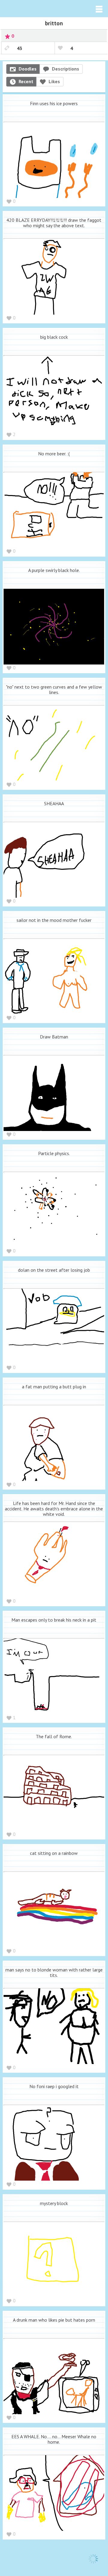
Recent (26, 81)
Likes (54, 81)
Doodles (28, 69)
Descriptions (66, 69)
